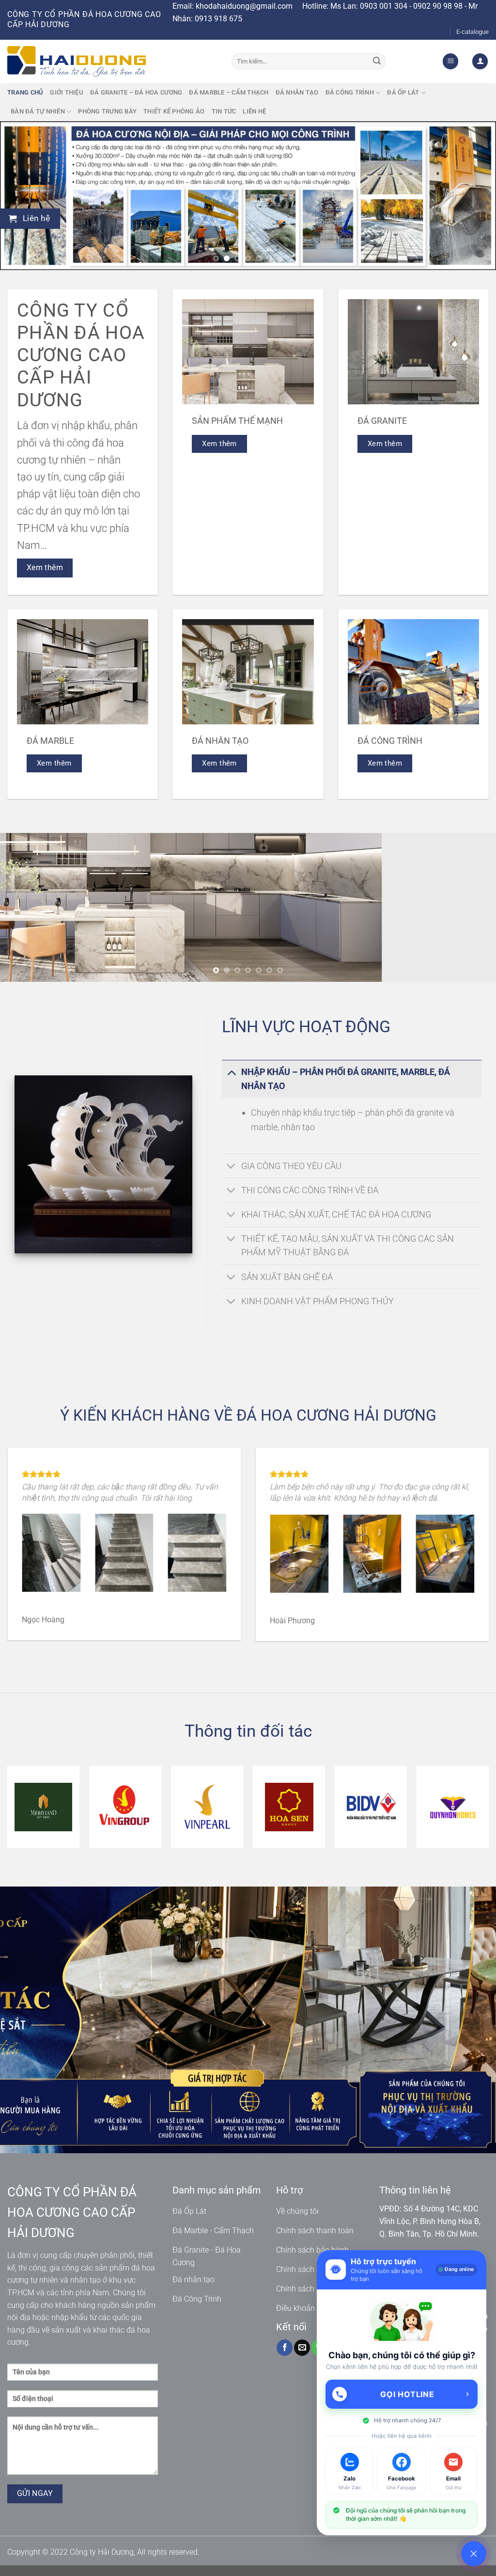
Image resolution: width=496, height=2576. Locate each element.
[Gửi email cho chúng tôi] (302, 2359)
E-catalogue (473, 32)
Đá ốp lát (403, 92)
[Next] (474, 196)
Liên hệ (254, 111)
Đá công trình (350, 92)
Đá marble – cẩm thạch (229, 92)
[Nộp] (377, 62)
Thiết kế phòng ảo (174, 111)
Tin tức (224, 111)
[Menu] (450, 61)
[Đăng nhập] (480, 61)
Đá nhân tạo (297, 92)
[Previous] (22, 196)
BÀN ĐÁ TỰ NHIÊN (38, 111)
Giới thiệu (67, 92)
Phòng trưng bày (107, 111)
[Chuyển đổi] (231, 1072)
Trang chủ (25, 92)
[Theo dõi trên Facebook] (285, 2359)
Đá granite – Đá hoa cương (136, 92)
